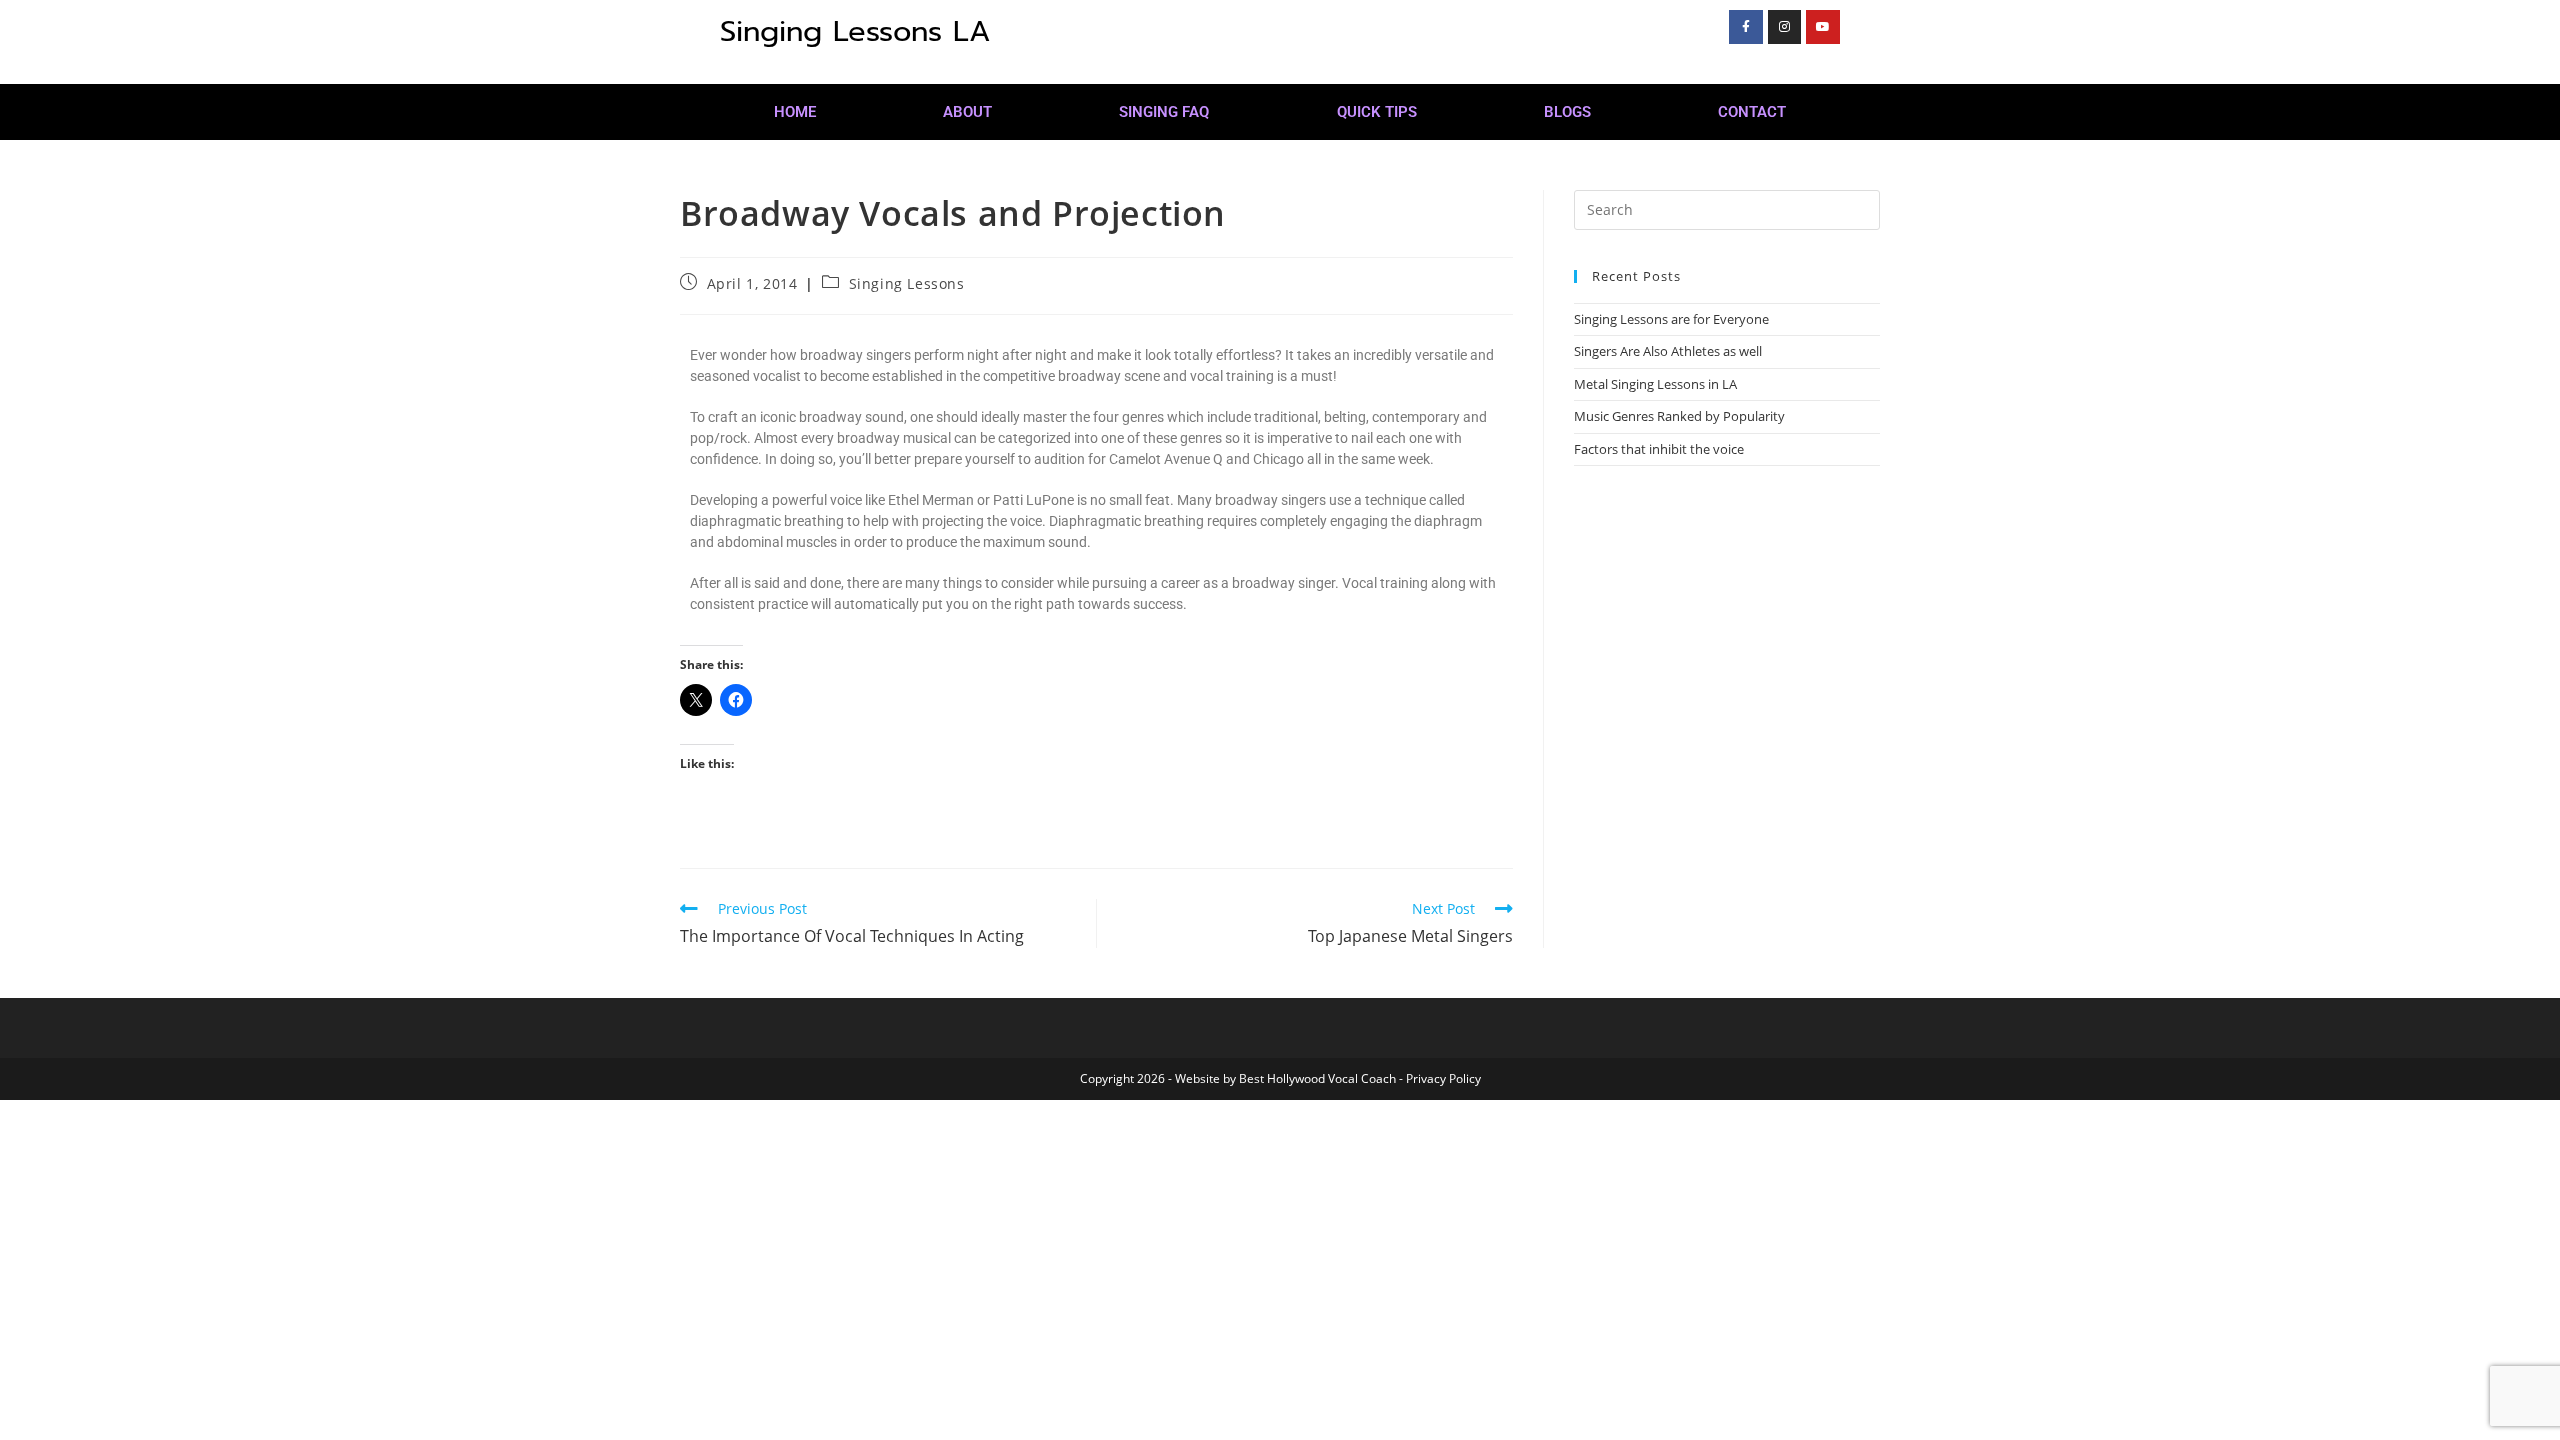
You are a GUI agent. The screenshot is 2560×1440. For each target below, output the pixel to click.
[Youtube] (1823, 27)
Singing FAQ (1164, 112)
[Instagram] (1785, 27)
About (967, 112)
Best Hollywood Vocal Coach (1317, 1078)
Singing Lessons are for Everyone (1671, 319)
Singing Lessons (907, 283)
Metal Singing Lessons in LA (1655, 384)
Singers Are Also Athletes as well (1668, 351)
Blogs (1567, 112)
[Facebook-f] (1746, 27)
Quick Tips (1377, 112)
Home (795, 112)
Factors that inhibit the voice (1659, 449)
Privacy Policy (1443, 1078)
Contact (1752, 112)
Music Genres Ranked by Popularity (1679, 416)
